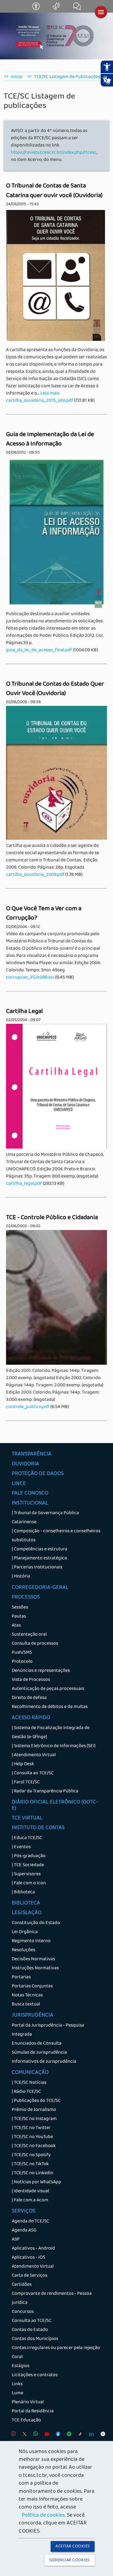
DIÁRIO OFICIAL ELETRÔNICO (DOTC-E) (55, 1806)
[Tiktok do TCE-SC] (79, 2435)
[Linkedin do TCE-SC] (90, 2435)
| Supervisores (26, 1874)
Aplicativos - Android (33, 2249)
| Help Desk (23, 1764)
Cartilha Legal (24, 1012)
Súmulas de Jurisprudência (39, 2053)
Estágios (21, 2366)
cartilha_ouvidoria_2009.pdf (35, 875)
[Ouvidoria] (57, 9)
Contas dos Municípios (35, 2339)
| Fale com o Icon (29, 1883)
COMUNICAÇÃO (30, 2073)
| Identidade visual (30, 2191)
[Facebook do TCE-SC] (56, 2435)
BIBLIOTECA (26, 1904)
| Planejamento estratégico (39, 1558)
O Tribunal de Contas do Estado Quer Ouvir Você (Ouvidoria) (55, 689)
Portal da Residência (33, 2411)
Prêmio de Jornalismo (34, 2110)
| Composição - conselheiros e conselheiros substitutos (56, 1536)
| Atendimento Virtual (34, 1755)
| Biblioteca (23, 1892)
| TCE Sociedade (28, 1865)
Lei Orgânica (25, 1932)
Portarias (21, 1977)
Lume (17, 2393)
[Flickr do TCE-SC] (101, 2435)
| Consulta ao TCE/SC (33, 1773)
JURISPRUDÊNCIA (33, 2016)
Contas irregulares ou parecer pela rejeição (56, 2348)
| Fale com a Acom (30, 2200)
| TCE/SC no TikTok (30, 2164)
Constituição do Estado (36, 1923)
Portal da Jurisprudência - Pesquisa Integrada (48, 2030)
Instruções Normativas (35, 1968)
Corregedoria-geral (40, 1588)
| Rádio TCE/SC (26, 2092)
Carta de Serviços (30, 2276)
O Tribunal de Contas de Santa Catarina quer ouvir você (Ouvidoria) (54, 191)
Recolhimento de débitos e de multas (50, 1707)
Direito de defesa (29, 1698)
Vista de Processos (31, 1680)
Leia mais (50, 394)
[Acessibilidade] (36, 9)
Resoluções (24, 1950)
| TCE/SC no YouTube (32, 2137)
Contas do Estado (30, 2330)
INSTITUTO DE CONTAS (38, 1828)
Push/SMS (22, 1653)
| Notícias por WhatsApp (36, 2182)
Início (17, 77)
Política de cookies (43, 2516)
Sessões (20, 1608)
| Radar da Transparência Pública (45, 1791)
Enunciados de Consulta (37, 2044)
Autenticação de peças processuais (48, 1689)
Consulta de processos (35, 1644)
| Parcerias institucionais (37, 1568)
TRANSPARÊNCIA (32, 1455)
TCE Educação (26, 2420)
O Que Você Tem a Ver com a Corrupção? (44, 914)
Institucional (30, 1504)
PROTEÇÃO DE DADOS (38, 1474)
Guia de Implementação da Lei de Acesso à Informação (50, 440)
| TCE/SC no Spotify (31, 2155)
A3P (16, 2240)
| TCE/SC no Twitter (31, 2128)
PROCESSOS (26, 1598)
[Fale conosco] (77, 9)
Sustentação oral (29, 1635)
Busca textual (26, 2005)
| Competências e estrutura (39, 1549)
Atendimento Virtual (33, 2267)
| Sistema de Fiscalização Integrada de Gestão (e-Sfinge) (51, 1733)
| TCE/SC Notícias (29, 2083)
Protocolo (22, 1662)
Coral (17, 2357)
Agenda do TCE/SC (30, 2222)
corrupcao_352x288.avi (30, 978)
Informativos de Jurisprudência (44, 2062)
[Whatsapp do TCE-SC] (34, 2435)
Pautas (19, 1617)
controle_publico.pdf (28, 1407)
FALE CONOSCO (30, 1494)
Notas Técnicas (27, 1996)
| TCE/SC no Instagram (34, 2119)
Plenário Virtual (28, 2402)
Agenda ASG (24, 2231)
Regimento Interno (31, 1941)
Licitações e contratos (35, 2375)
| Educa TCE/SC (27, 1838)
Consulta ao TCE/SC (32, 2321)
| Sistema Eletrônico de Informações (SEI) (54, 1746)
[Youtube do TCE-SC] (45, 2435)
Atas (16, 1626)
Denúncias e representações (41, 1671)
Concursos (23, 2312)
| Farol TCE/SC (26, 1782)
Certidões (22, 2285)
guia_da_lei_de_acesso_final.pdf (39, 650)
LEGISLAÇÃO (27, 1913)
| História (21, 1577)
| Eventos (21, 1847)
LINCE (19, 1484)
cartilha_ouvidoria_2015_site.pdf (40, 401)
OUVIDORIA (25, 1464)
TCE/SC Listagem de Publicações (67, 77)
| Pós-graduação (29, 1856)
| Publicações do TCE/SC (36, 2101)
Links (17, 2384)
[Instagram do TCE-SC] (12, 2435)
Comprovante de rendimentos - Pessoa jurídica (52, 2298)
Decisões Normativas (33, 1959)
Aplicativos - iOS (28, 2258)
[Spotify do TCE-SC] (68, 2435)
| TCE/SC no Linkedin (33, 2173)
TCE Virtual (27, 1819)
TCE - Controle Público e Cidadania (52, 1218)
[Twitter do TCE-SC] (23, 2435)
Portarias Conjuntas (32, 1986)
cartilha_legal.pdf (24, 1184)
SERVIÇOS (24, 2212)
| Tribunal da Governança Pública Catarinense (45, 1518)
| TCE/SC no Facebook (34, 2146)
